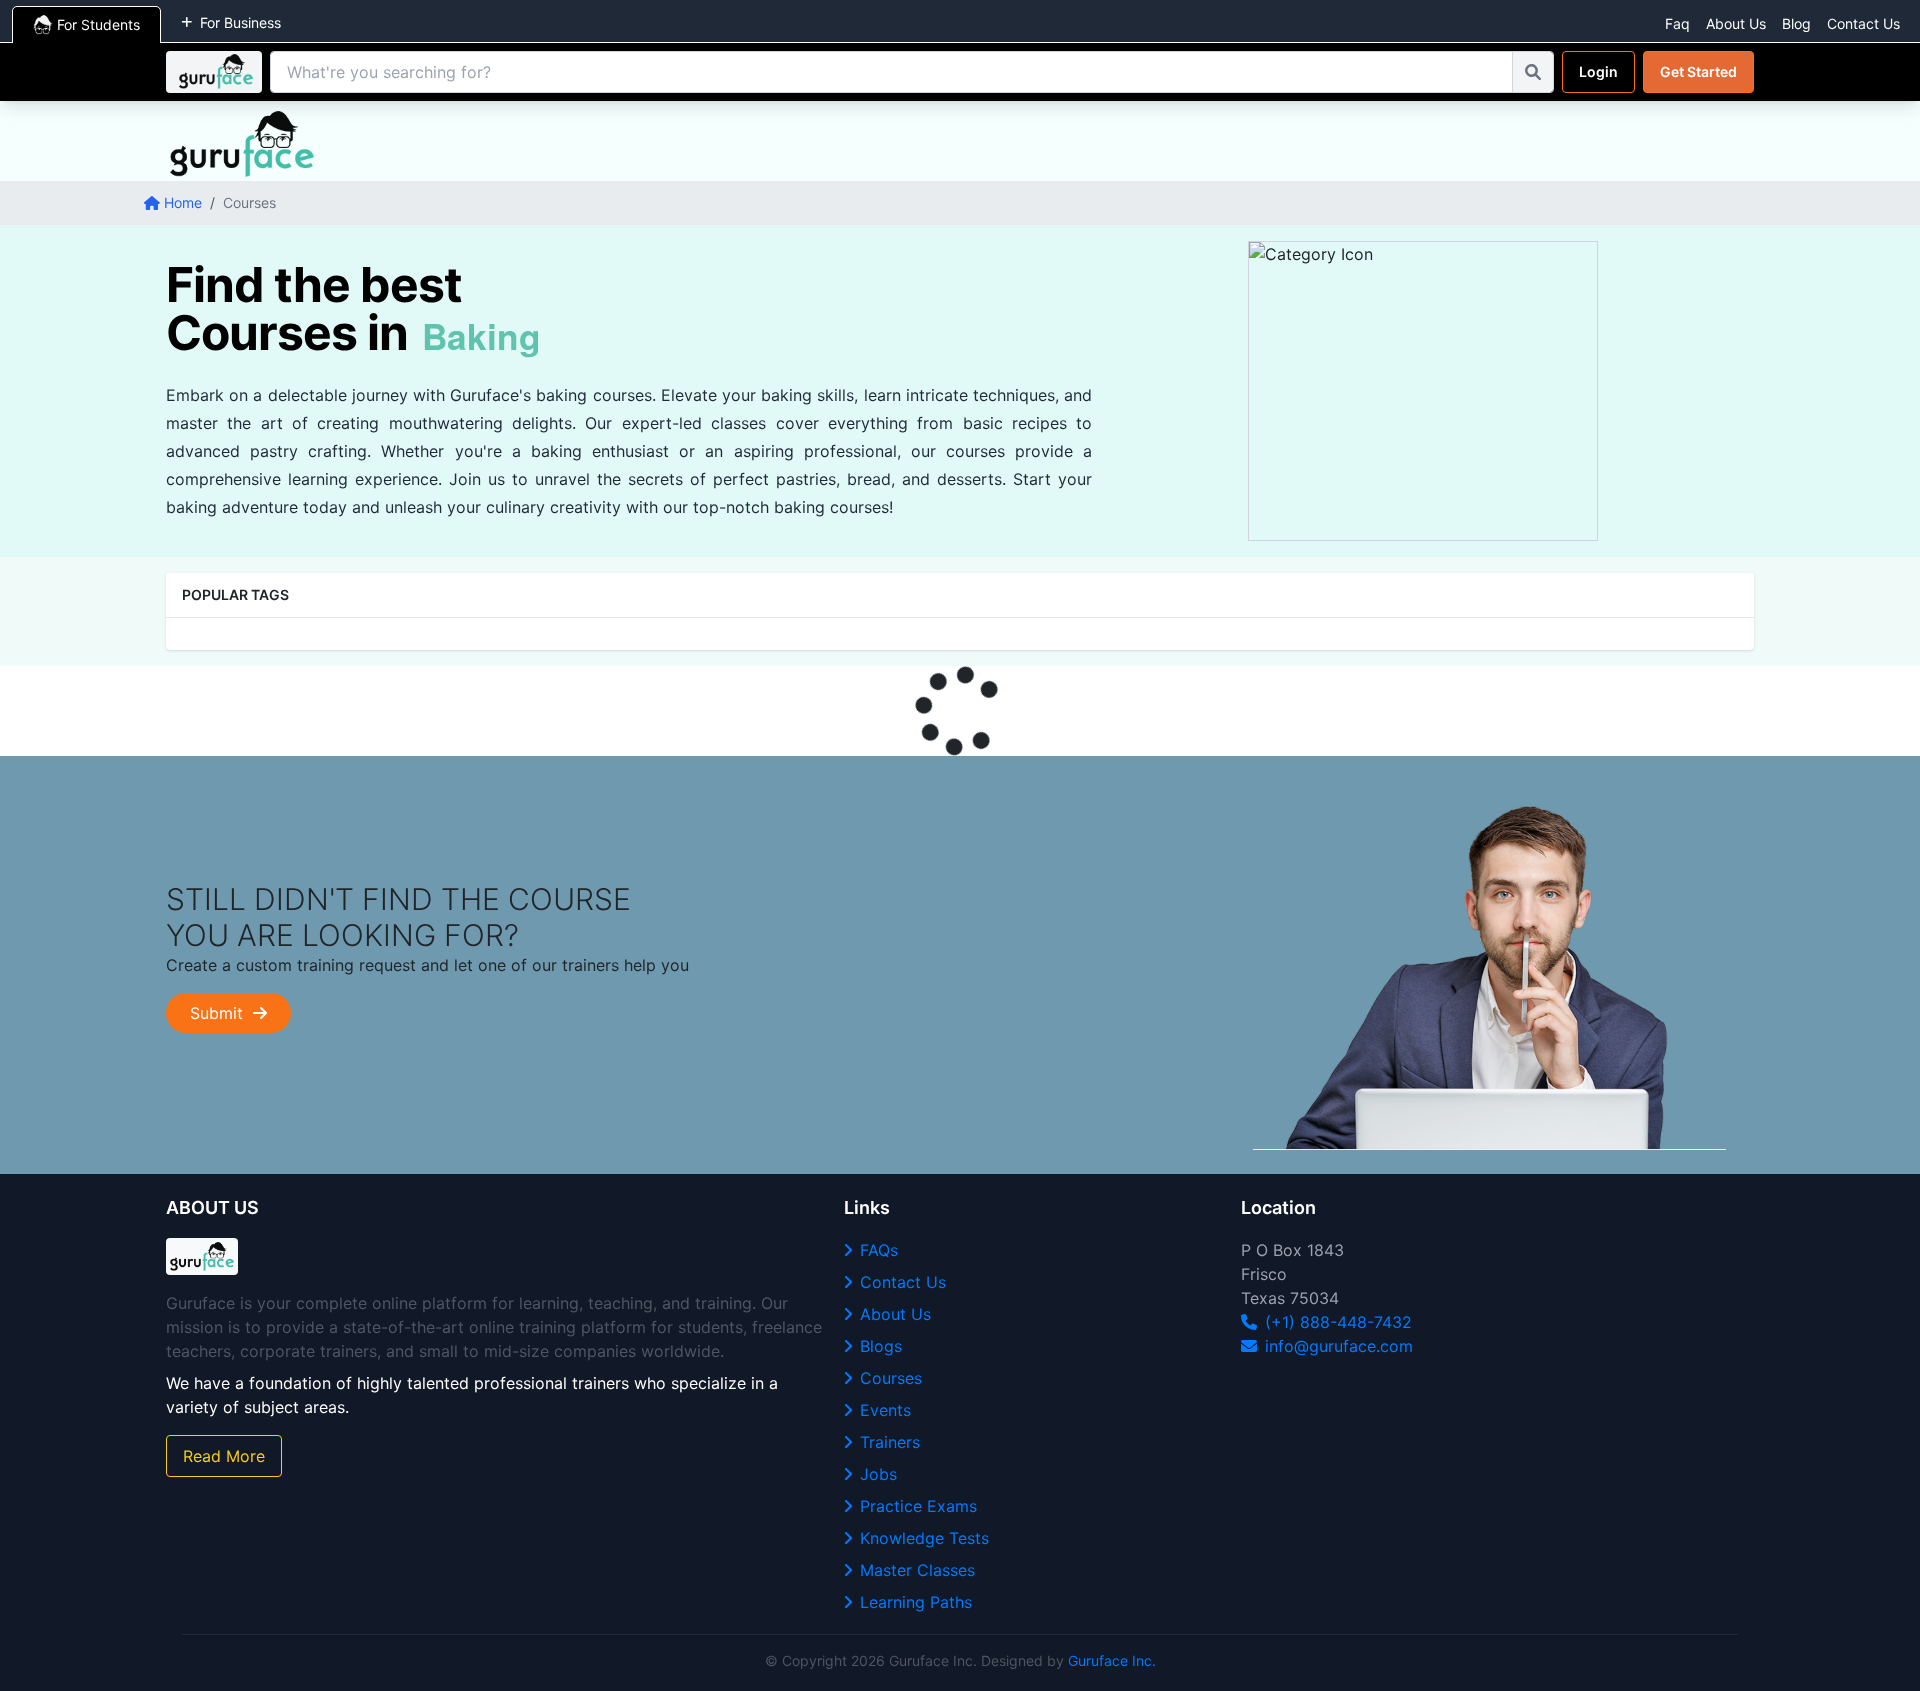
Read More (224, 1456)
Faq (1677, 23)
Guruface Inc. (1112, 1660)
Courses (891, 1378)
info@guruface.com (1339, 1346)
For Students (98, 24)
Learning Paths (916, 1602)
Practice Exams (918, 1506)
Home (183, 202)
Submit (221, 1013)
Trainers (890, 1442)
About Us (1736, 23)
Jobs (878, 1474)
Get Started (1698, 71)
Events (885, 1410)
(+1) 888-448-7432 (1338, 1322)
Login (1598, 71)
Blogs (881, 1346)
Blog (1796, 23)
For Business (240, 22)
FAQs (879, 1250)
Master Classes (917, 1570)
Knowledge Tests (924, 1538)
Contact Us (1863, 23)
